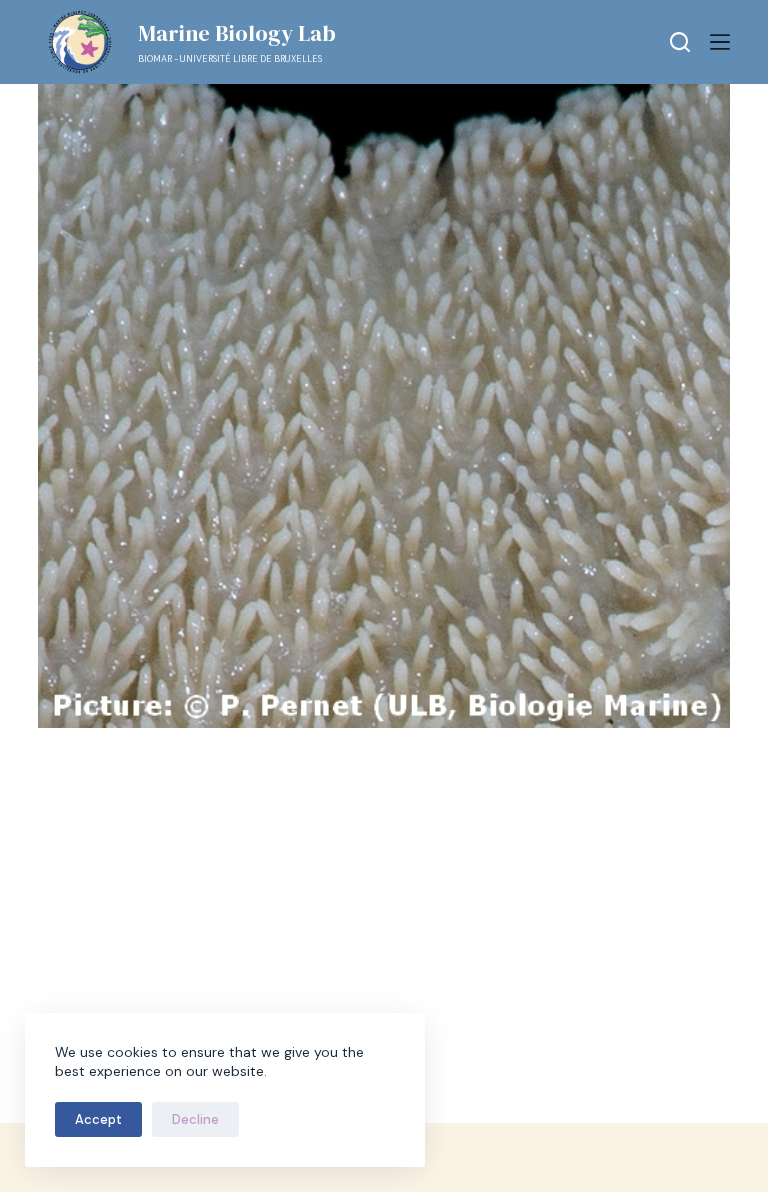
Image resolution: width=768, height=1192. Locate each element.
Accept (98, 1119)
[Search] (680, 42)
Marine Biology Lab (237, 33)
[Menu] (720, 42)
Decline (195, 1119)
